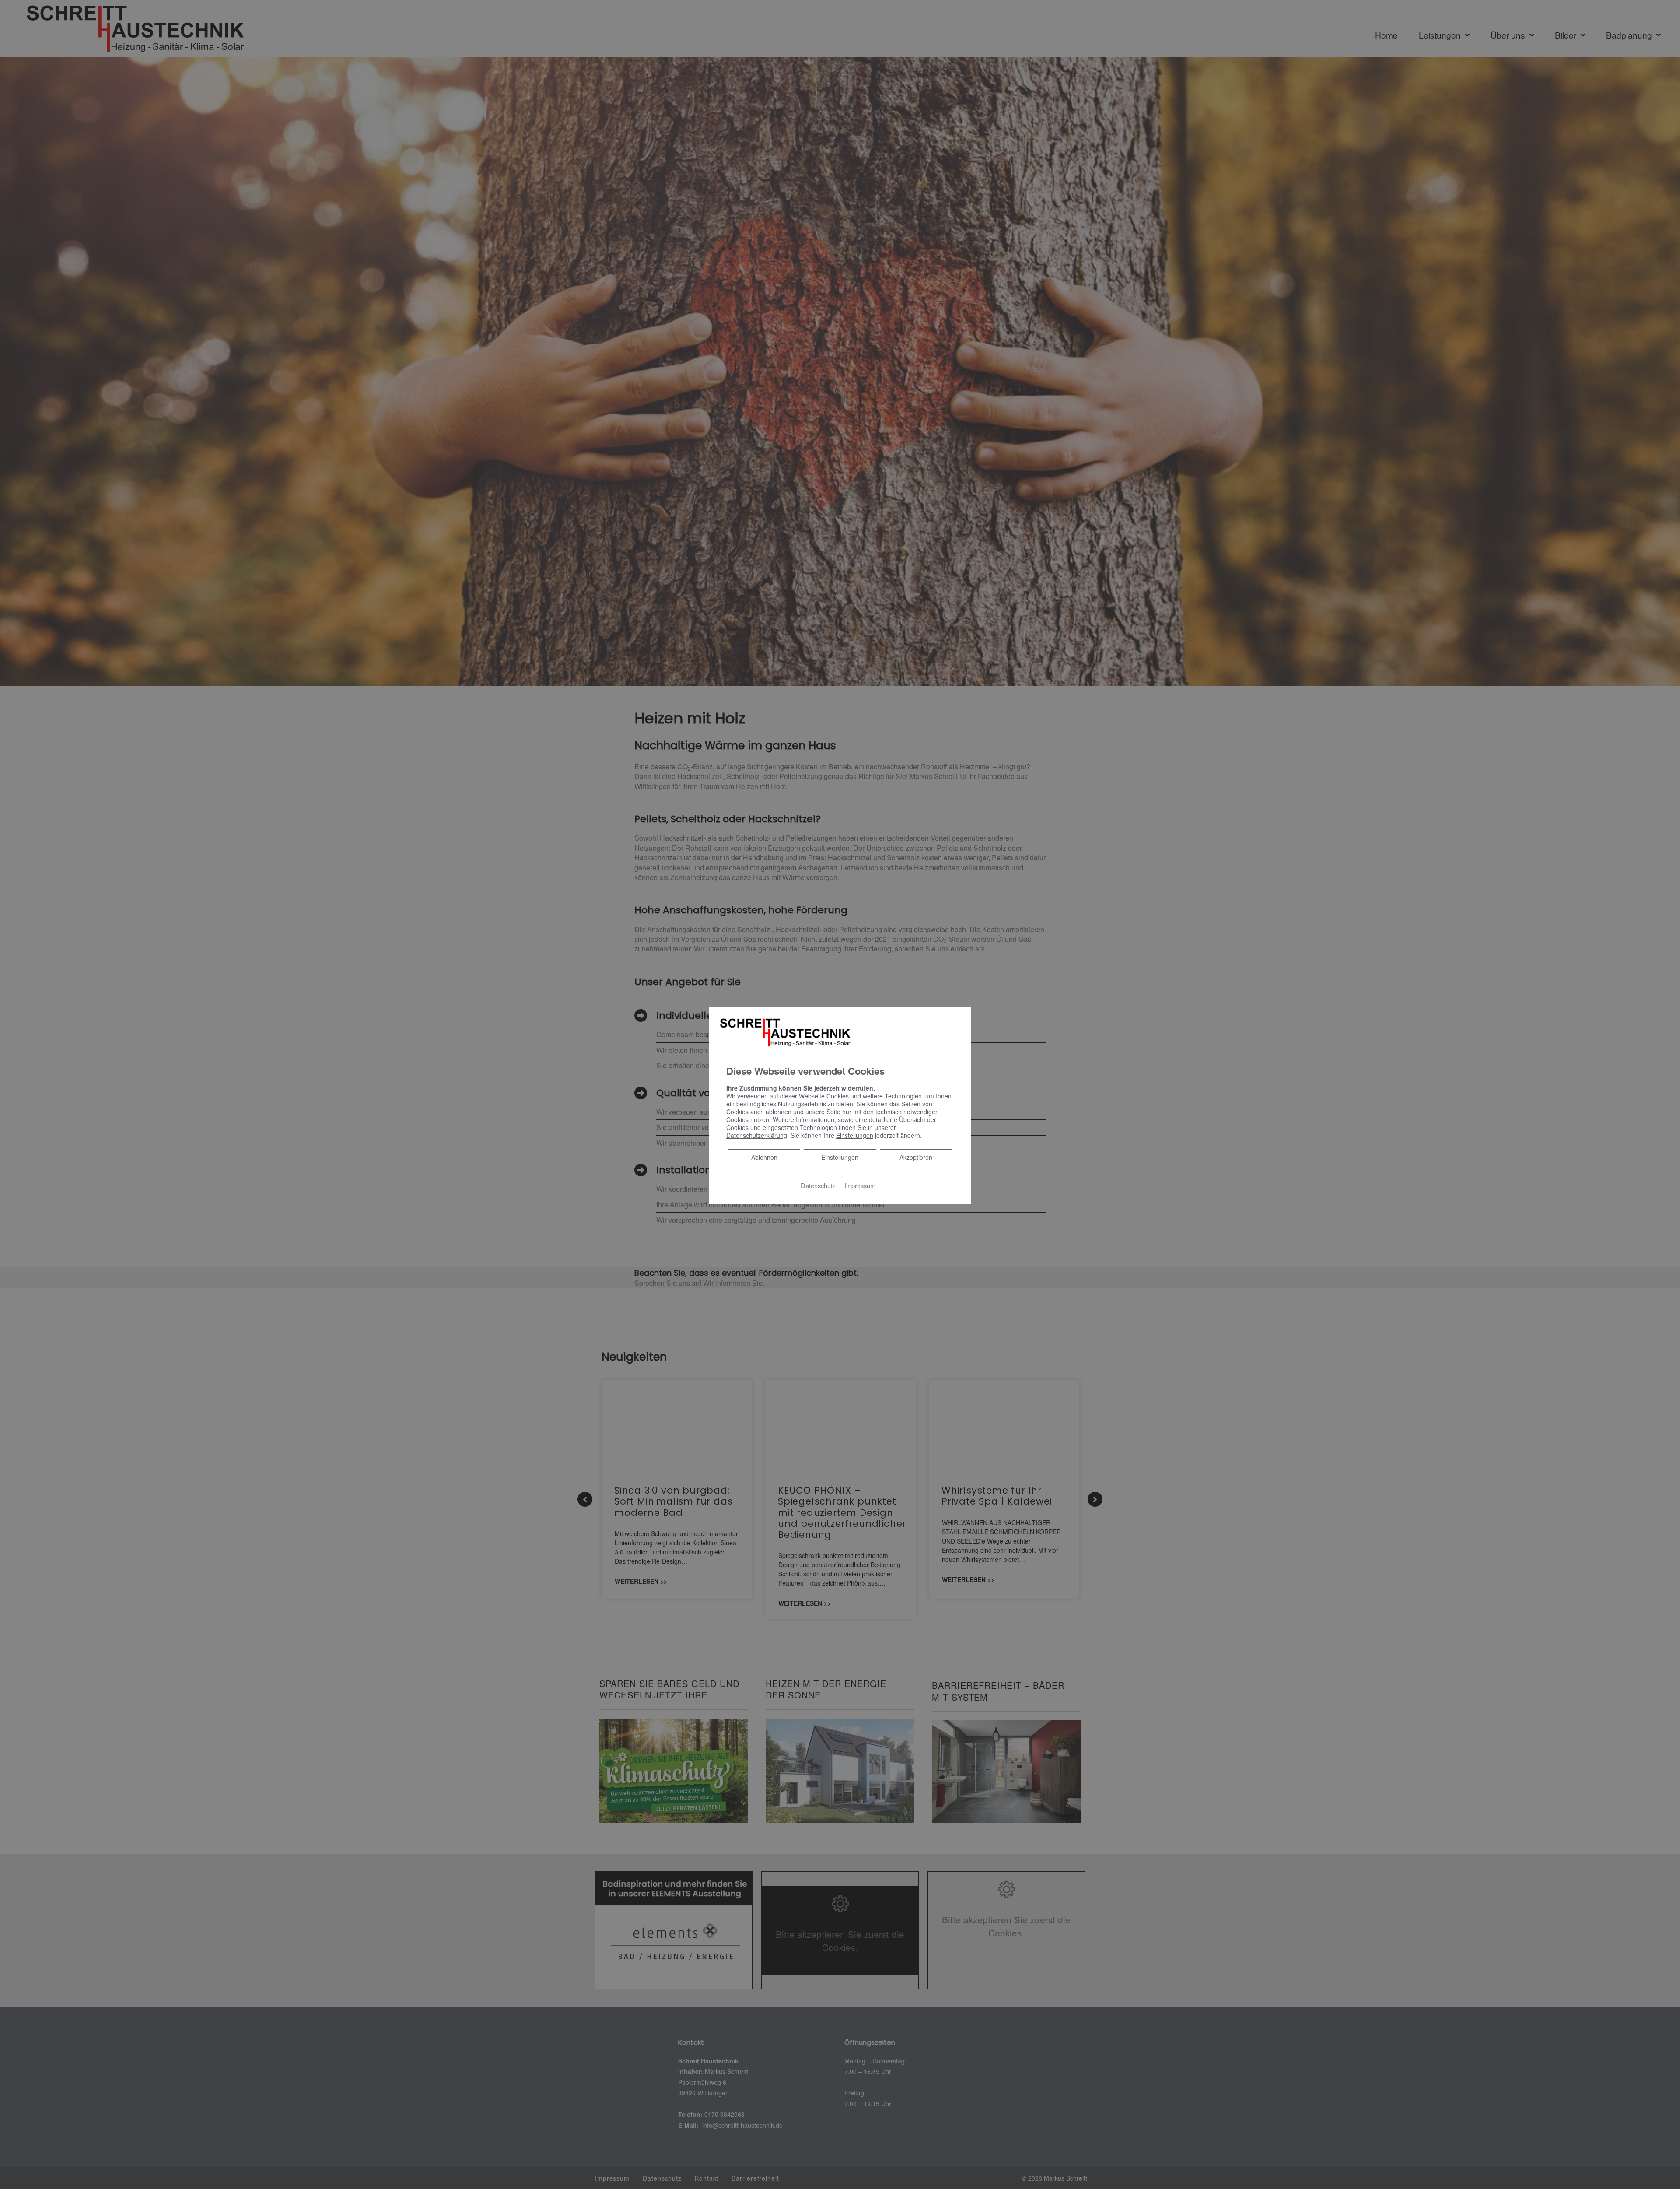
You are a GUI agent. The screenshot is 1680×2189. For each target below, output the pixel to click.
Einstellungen (840, 1157)
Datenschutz (818, 1185)
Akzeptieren (916, 1157)
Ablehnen (764, 1157)
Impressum (860, 1185)
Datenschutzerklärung (757, 1135)
